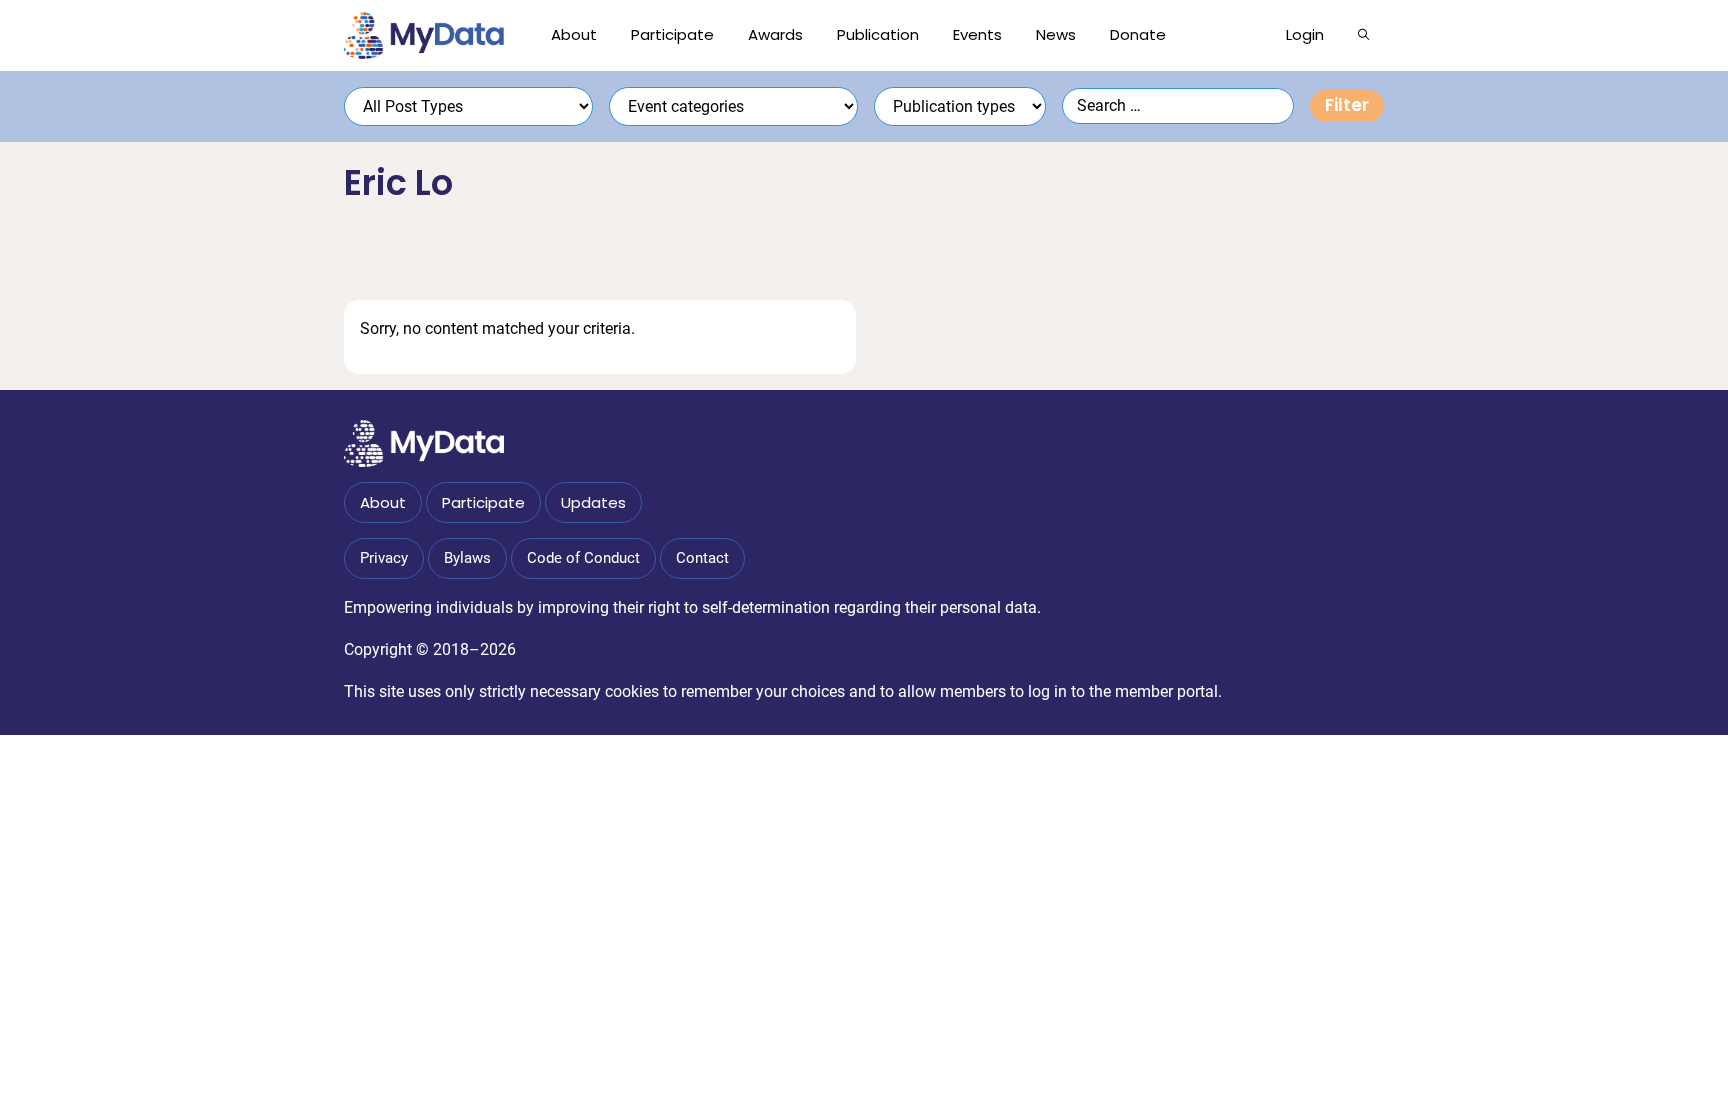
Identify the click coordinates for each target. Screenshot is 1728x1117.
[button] (1363, 34)
